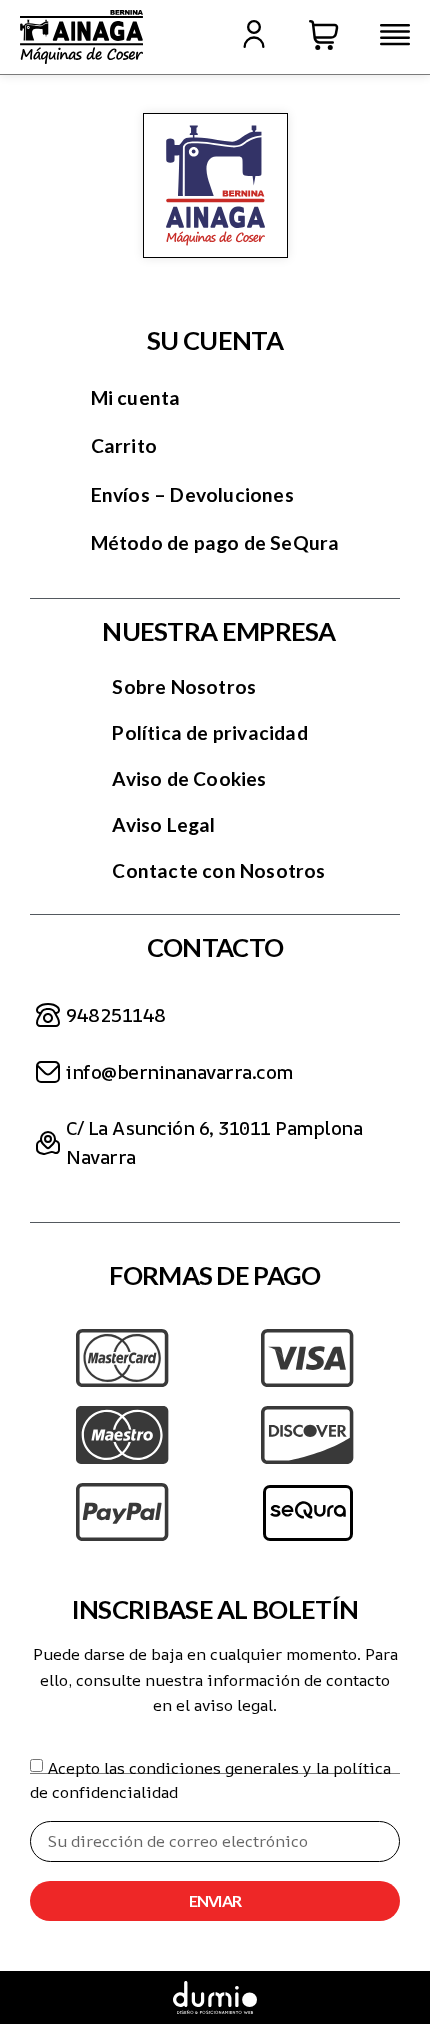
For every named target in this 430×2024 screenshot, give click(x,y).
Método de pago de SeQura (215, 542)
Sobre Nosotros (184, 686)
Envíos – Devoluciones (192, 494)
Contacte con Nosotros (218, 870)
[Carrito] (324, 35)
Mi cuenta (136, 397)
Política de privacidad (209, 732)
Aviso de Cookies (189, 778)
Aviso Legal (163, 824)
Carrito (124, 445)
